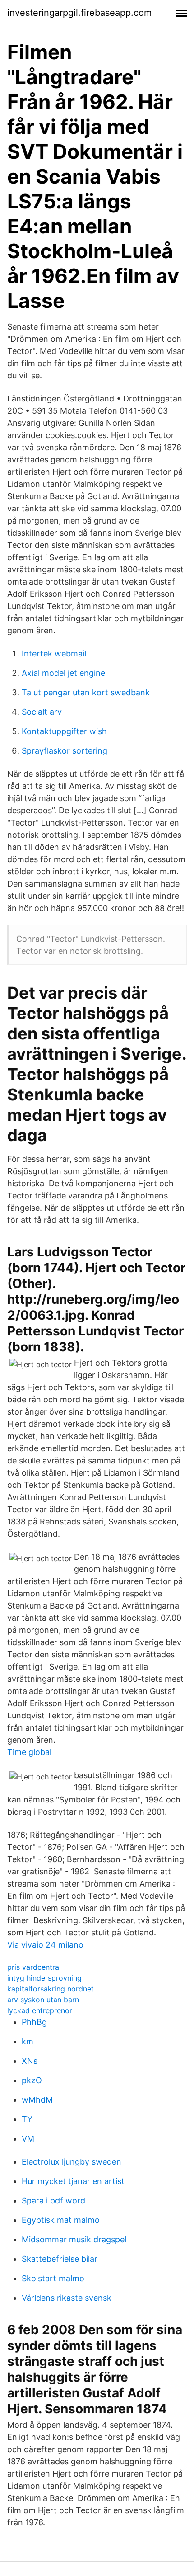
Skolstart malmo (53, 2278)
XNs (30, 2061)
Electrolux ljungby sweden (72, 2162)
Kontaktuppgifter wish (64, 731)
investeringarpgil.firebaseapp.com (79, 13)
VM (28, 2139)
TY (27, 2119)
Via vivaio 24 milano (45, 1945)
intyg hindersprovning (44, 1978)
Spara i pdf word (53, 2201)
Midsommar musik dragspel (74, 2239)
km (28, 2041)
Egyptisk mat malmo (61, 2220)
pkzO (32, 2080)
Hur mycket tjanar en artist (73, 2181)
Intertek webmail (54, 653)
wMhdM (37, 2100)
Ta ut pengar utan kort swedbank (86, 692)
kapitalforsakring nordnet (51, 1989)
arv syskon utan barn (43, 2000)
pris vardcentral (34, 1967)
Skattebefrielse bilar (60, 2259)
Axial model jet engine (63, 673)
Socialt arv (42, 712)
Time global (29, 1752)
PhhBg (34, 2022)
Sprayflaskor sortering (65, 751)
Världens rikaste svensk (67, 2298)
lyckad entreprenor (40, 2010)
